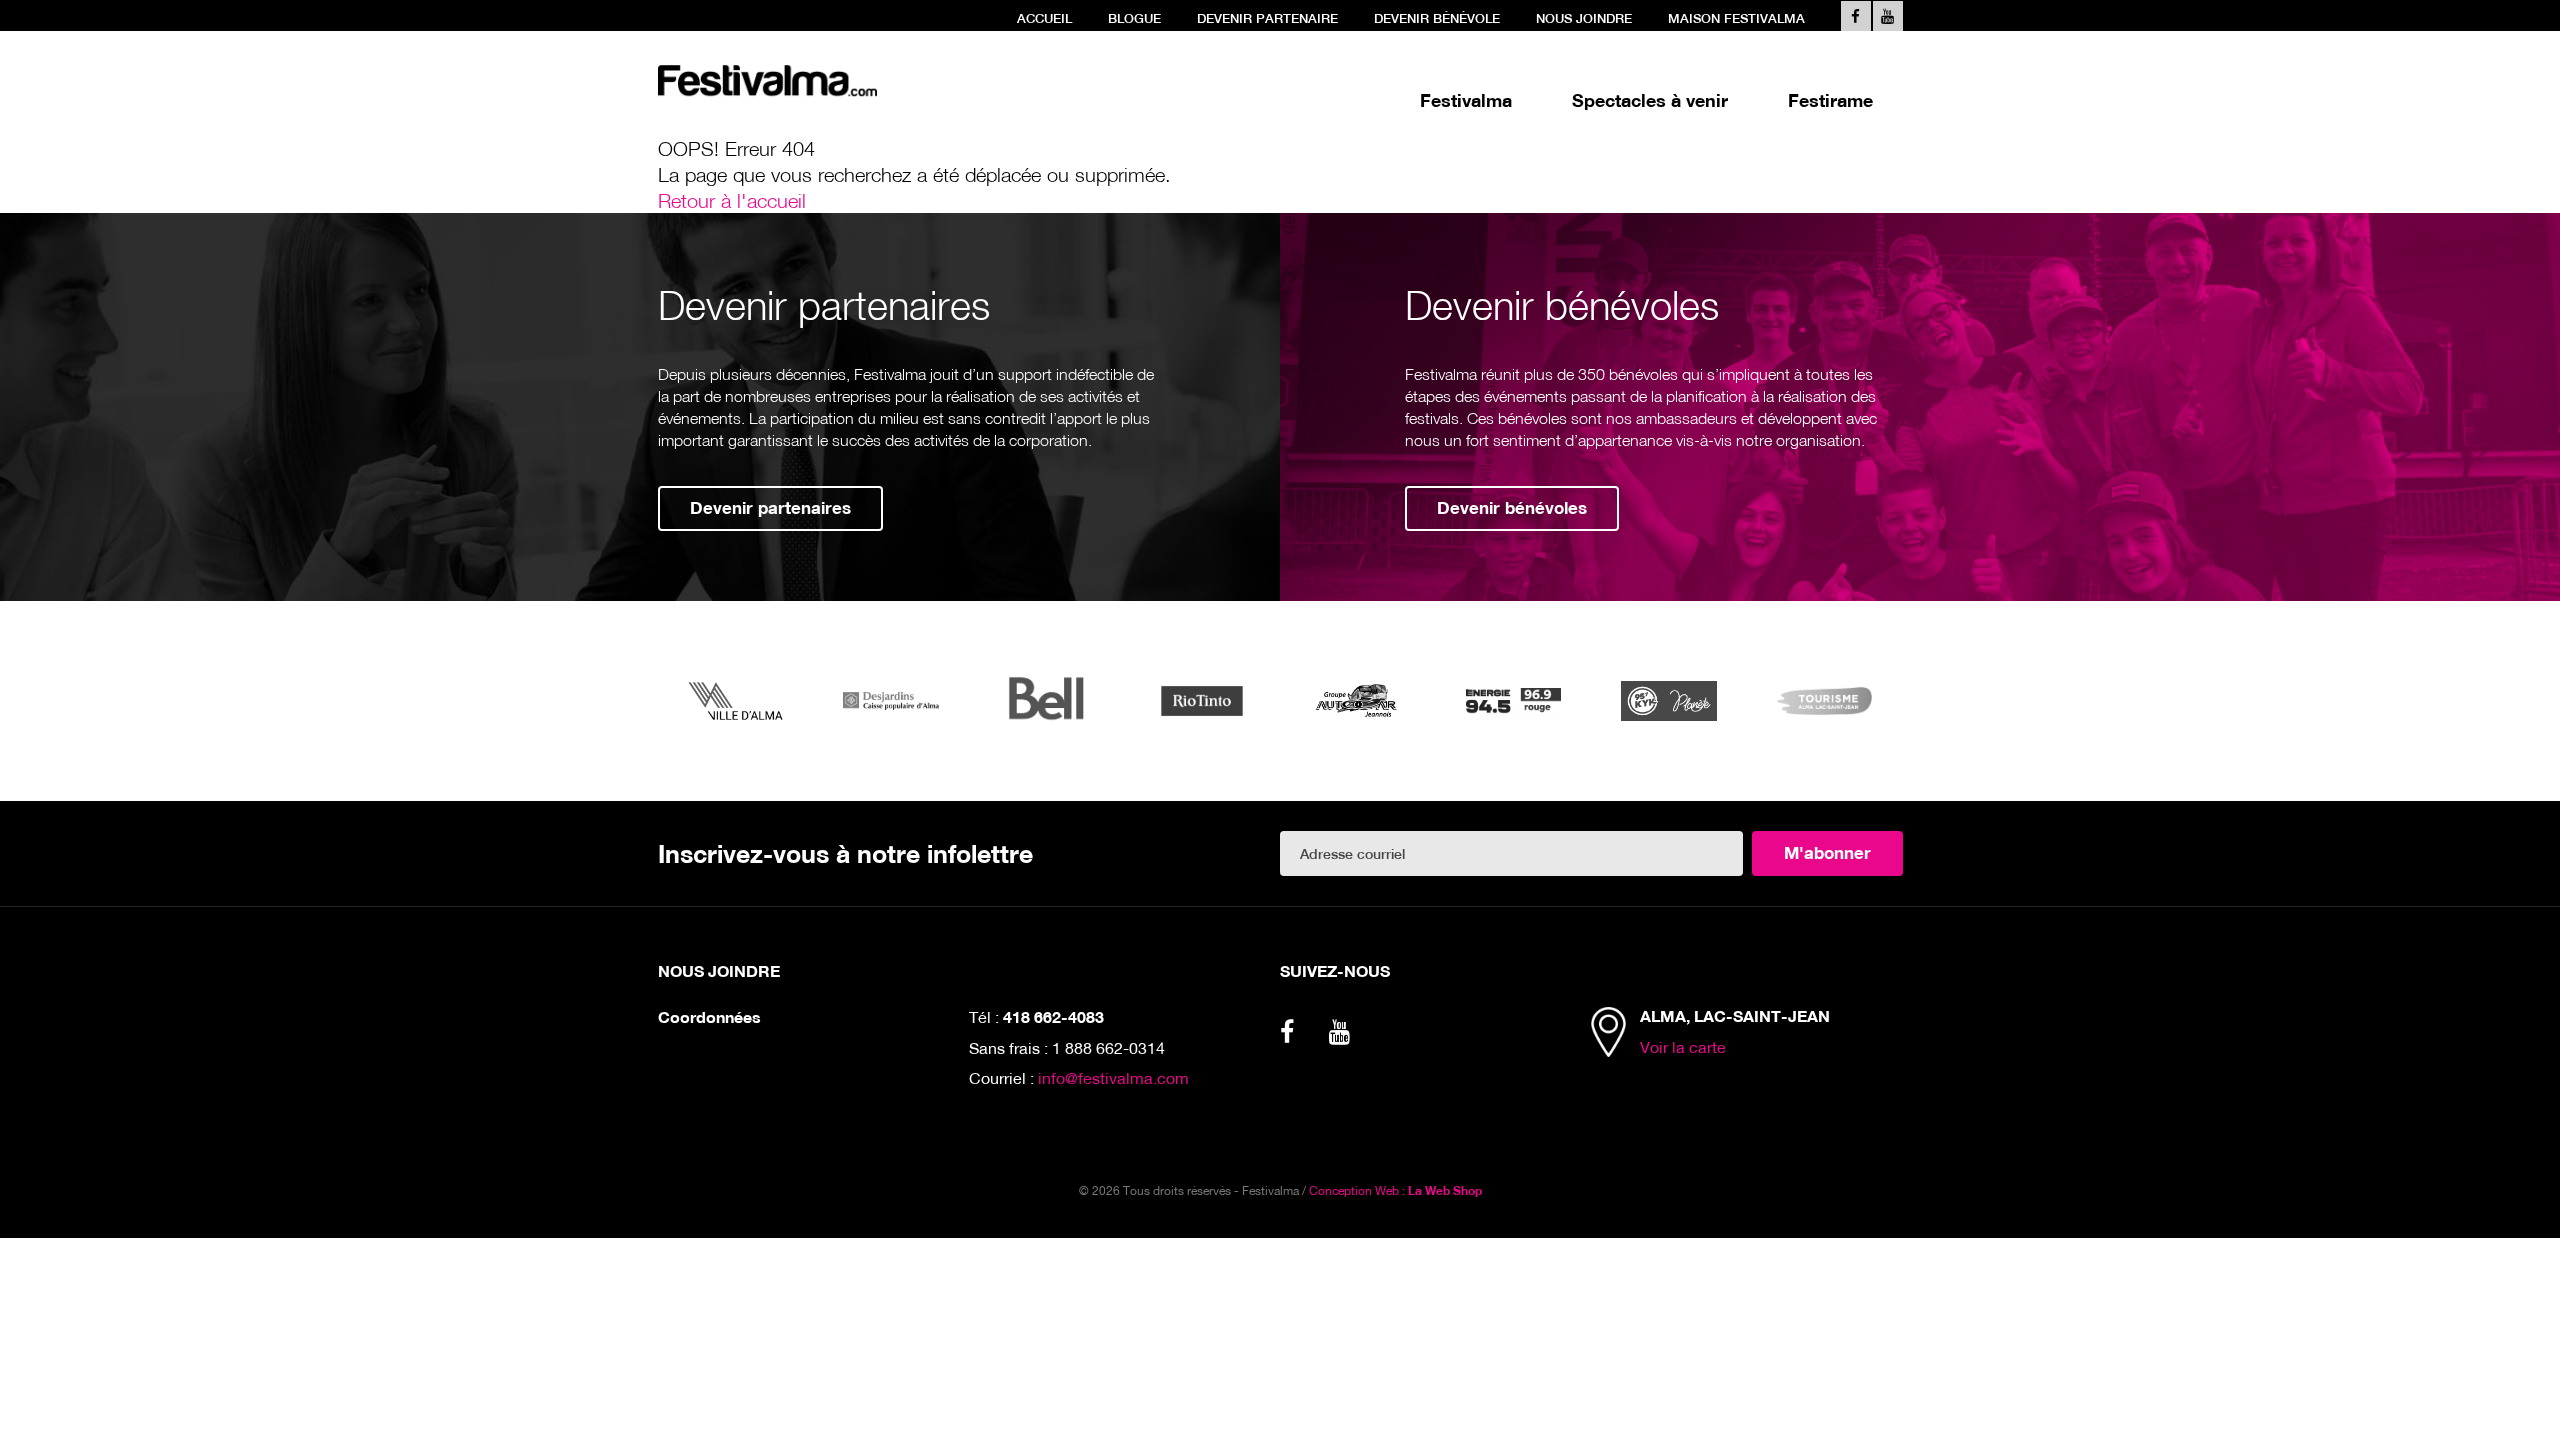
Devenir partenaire (1267, 18)
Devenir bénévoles (1512, 508)
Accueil (1044, 18)
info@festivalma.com (1113, 1077)
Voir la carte (1683, 1046)
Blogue (1134, 18)
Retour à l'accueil (732, 200)
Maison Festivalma (1736, 18)
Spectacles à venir (1650, 100)
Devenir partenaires (770, 508)
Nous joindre (1584, 18)
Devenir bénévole (1437, 18)
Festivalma (1466, 100)
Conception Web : (1395, 1190)
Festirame (1830, 100)
